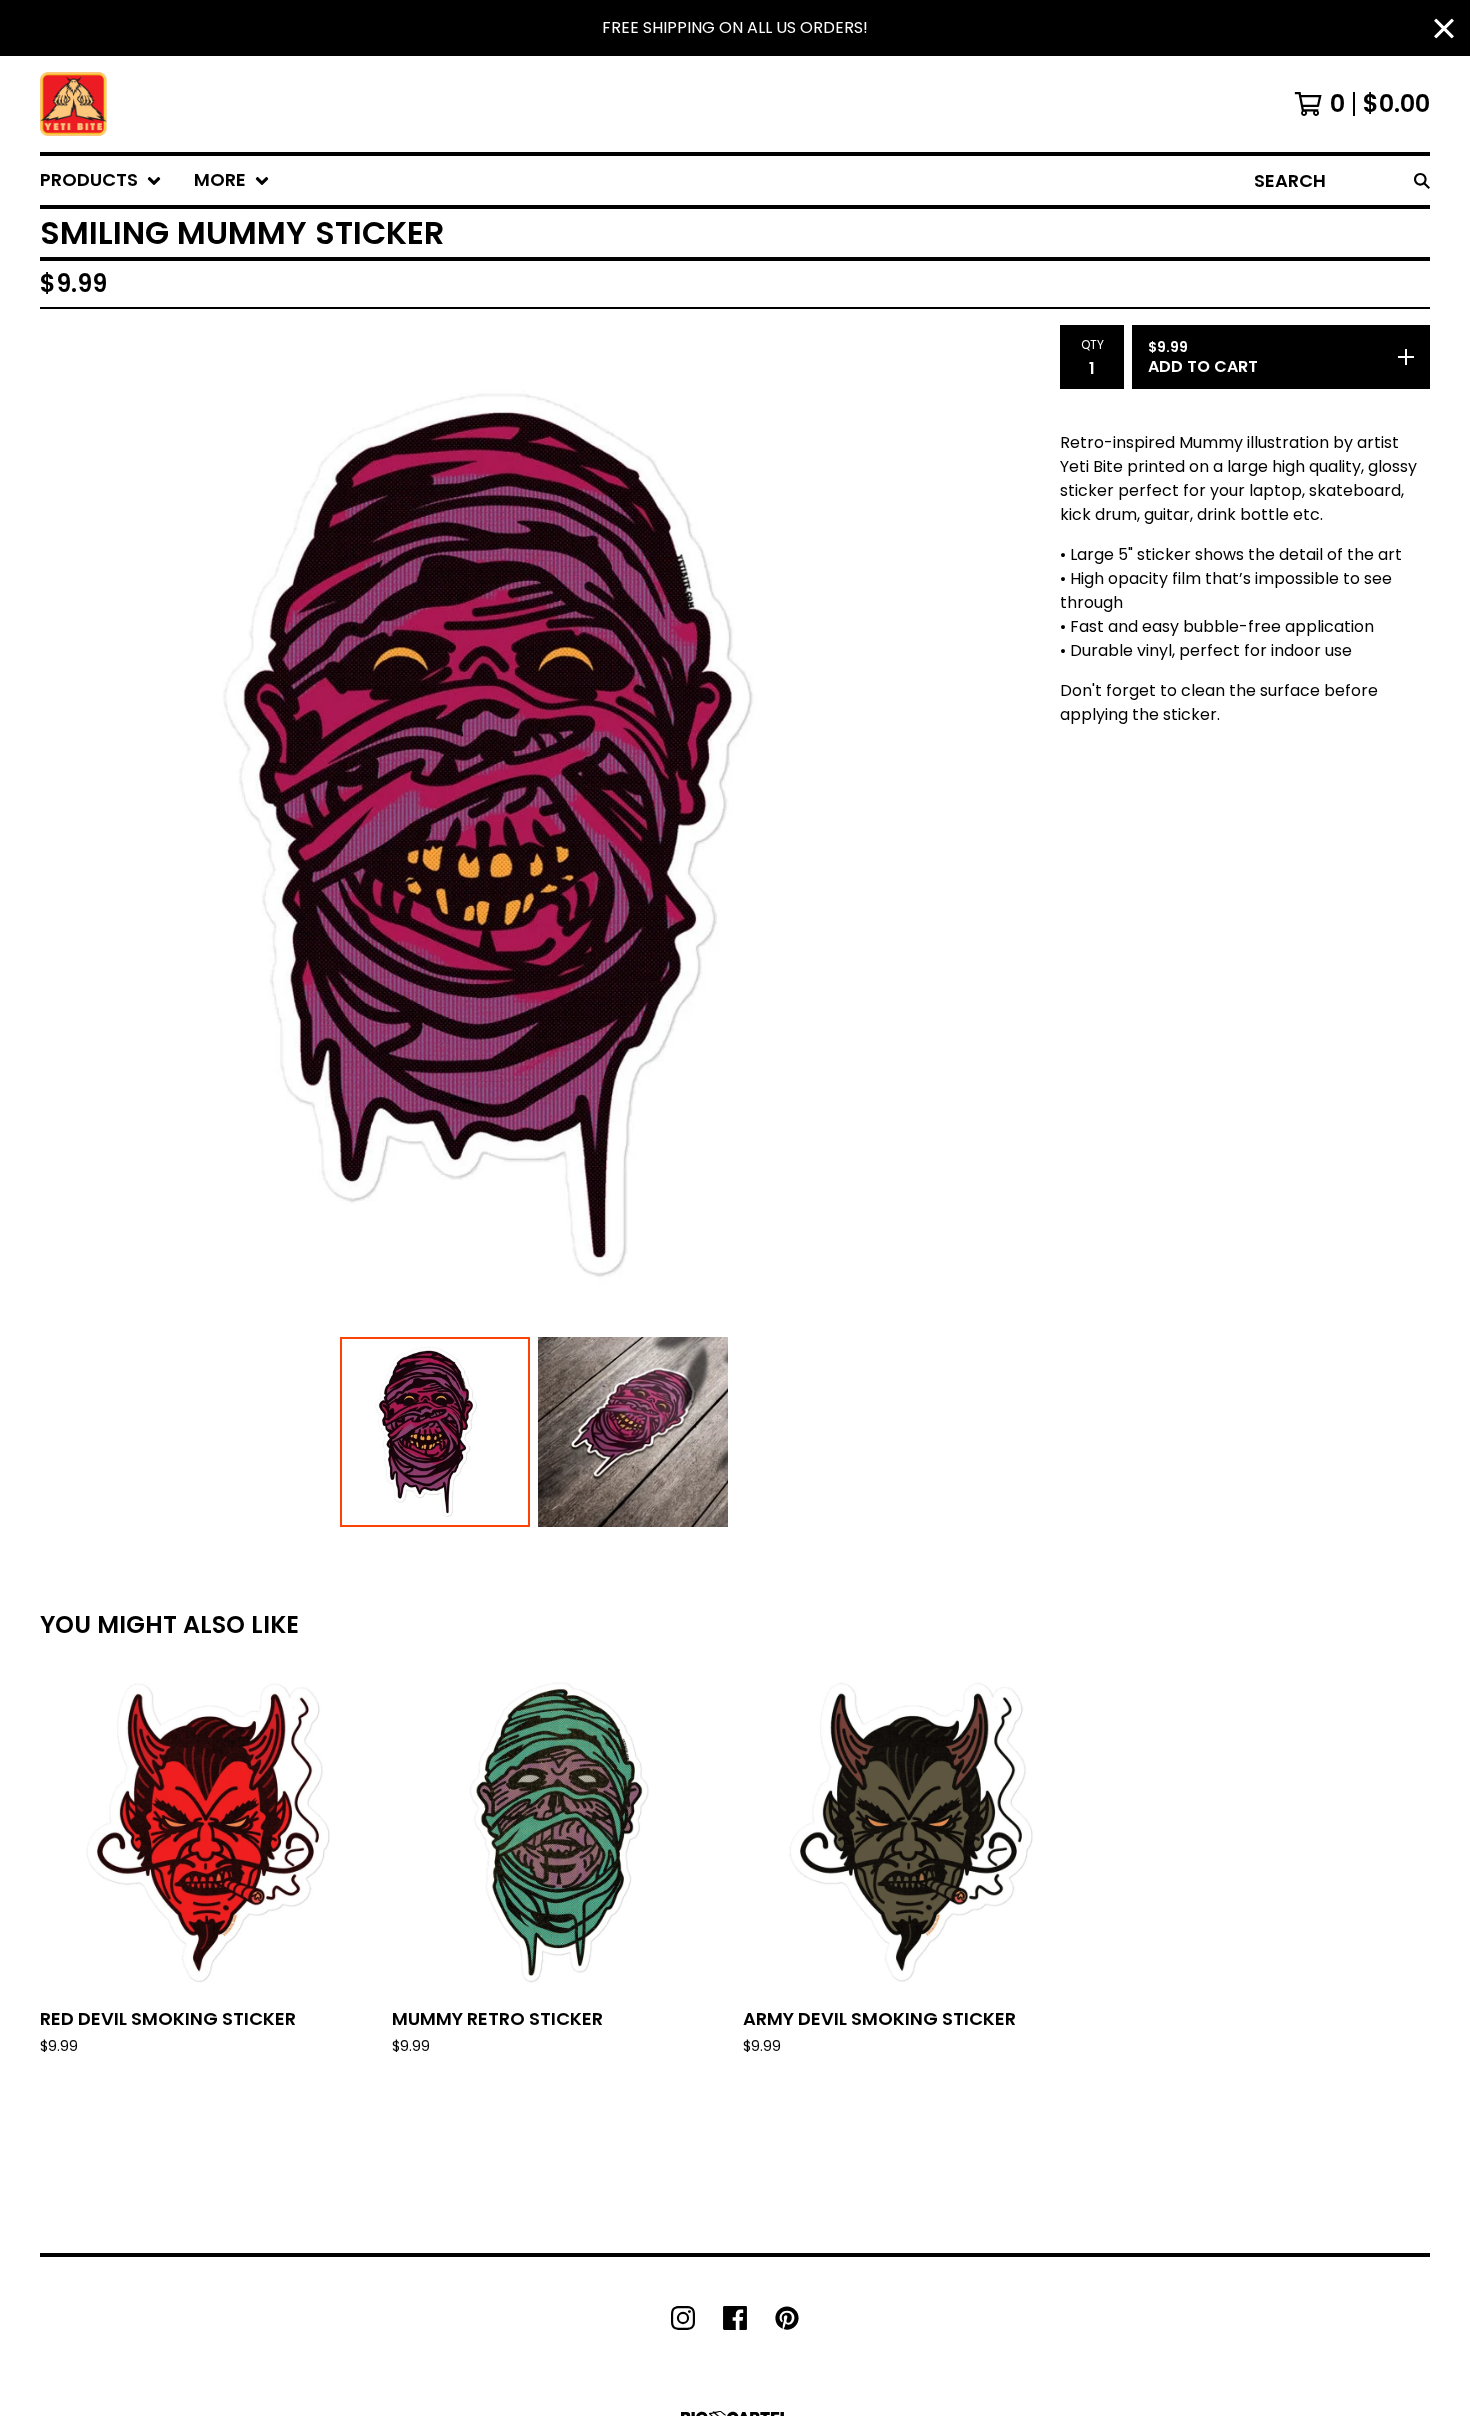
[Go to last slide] (68, 835)
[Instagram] (683, 2318)
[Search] (1422, 180)
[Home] (73, 104)
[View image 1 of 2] (435, 1432)
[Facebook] (735, 2318)
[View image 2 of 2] (633, 1432)
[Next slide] (1000, 835)
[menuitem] (101, 180)
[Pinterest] (787, 2318)
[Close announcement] (1444, 28)
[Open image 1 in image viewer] (534, 835)
